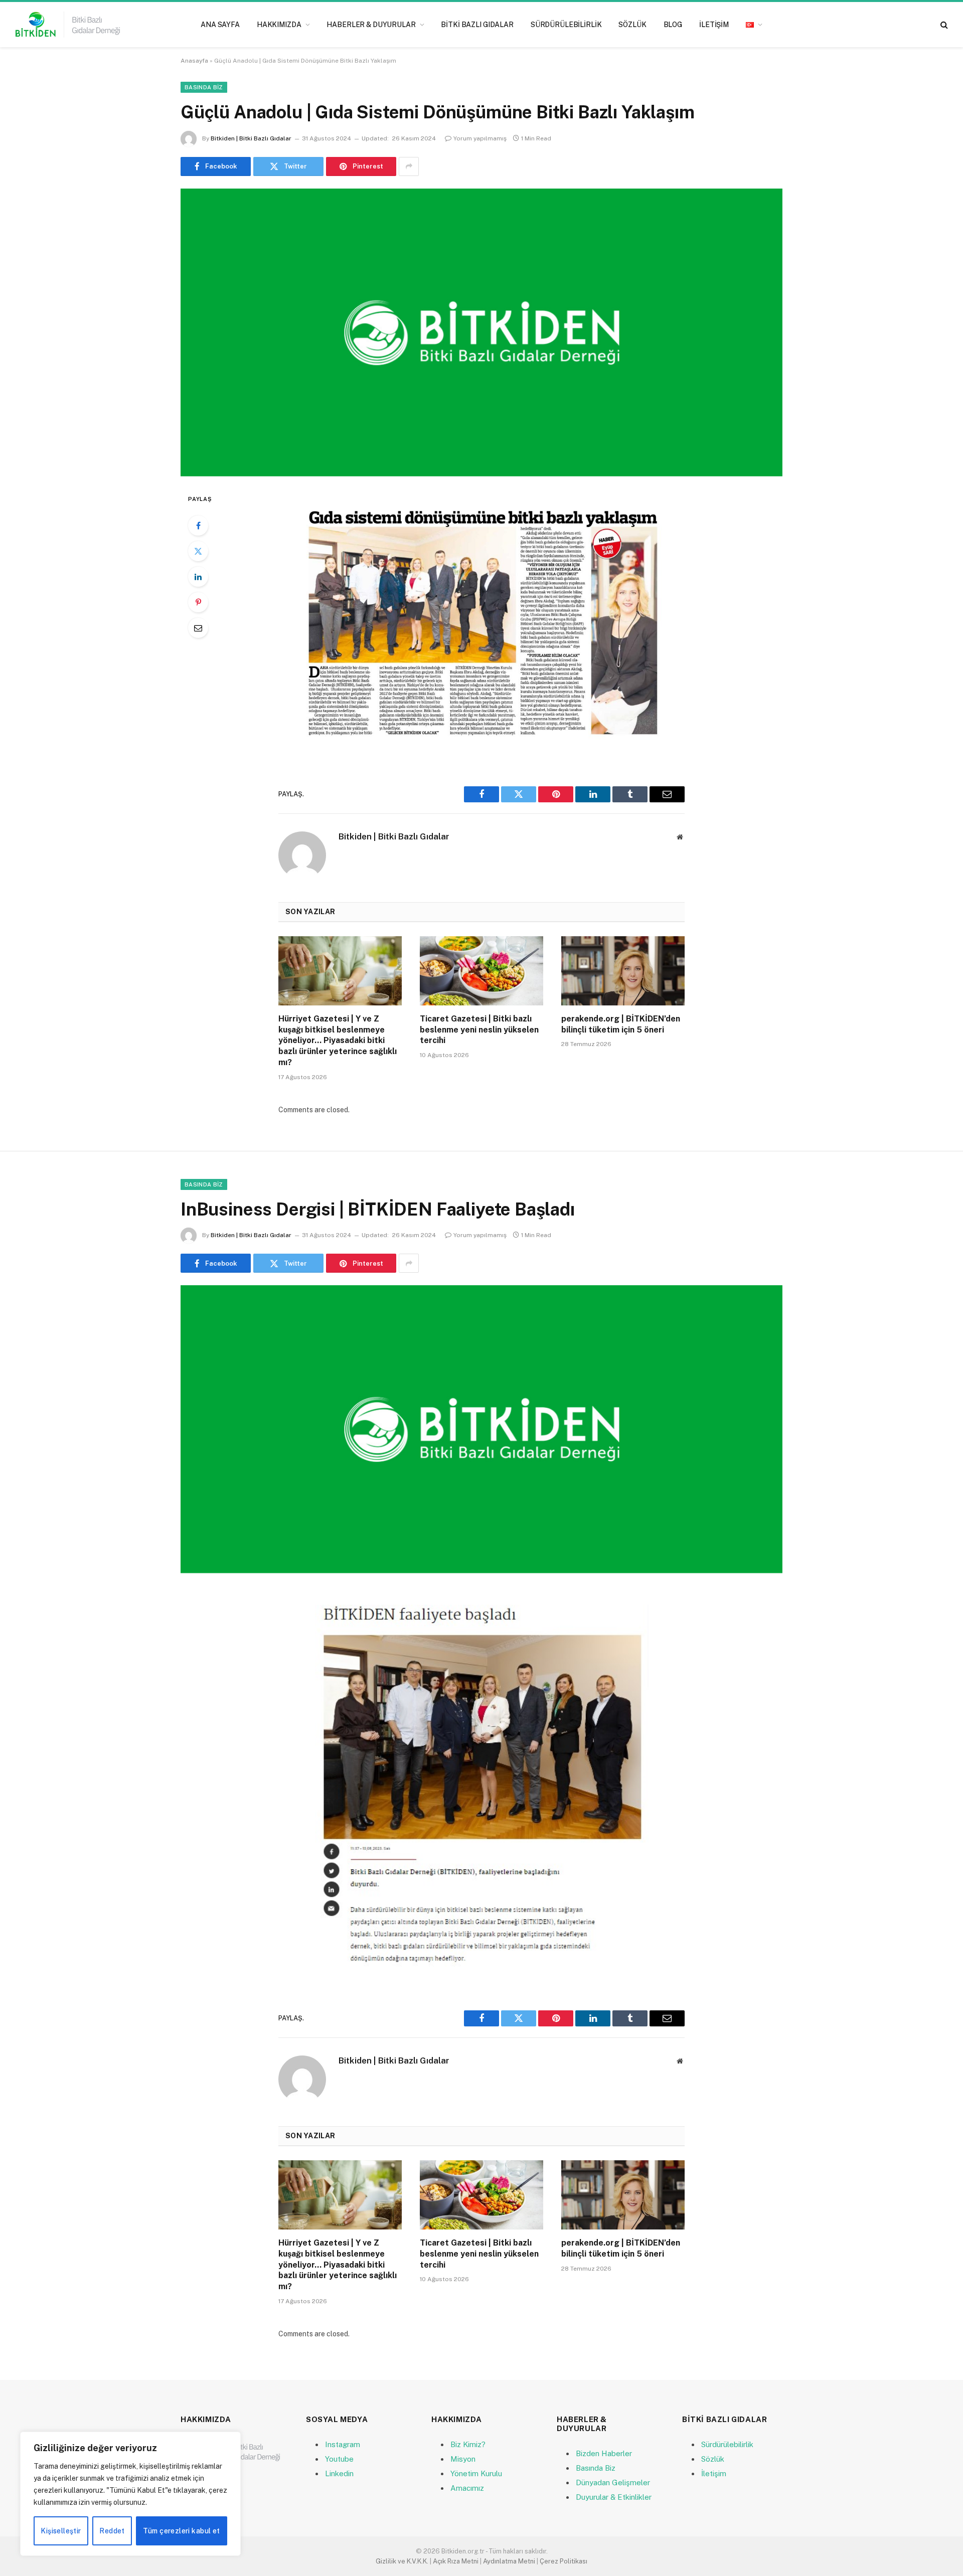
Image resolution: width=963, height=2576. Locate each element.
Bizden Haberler (604, 2453)
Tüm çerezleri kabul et (181, 2531)
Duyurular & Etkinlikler (614, 2497)
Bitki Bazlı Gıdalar (477, 25)
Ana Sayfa (220, 25)
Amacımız (467, 2488)
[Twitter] (198, 551)
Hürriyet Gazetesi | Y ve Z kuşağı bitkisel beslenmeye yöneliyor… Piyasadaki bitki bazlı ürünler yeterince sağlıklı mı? (338, 1041)
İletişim (714, 25)
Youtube (339, 2459)
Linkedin (339, 2473)
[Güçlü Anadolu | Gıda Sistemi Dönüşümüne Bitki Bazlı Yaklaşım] (481, 332)
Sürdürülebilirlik (566, 25)
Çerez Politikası (564, 2561)
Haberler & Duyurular (371, 25)
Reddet (112, 2531)
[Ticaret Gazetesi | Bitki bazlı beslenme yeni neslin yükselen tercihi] (481, 971)
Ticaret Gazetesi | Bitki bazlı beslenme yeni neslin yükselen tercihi (479, 1030)
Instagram (343, 2444)
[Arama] (943, 25)
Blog (673, 25)
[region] (130, 2494)
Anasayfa (194, 61)
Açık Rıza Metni (456, 2561)
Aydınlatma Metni (509, 2561)
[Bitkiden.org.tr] (68, 25)
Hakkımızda (279, 25)
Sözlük (632, 25)
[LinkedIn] (198, 577)
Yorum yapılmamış (480, 138)
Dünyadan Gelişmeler (613, 2482)
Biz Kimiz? (468, 2444)
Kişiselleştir (61, 2531)
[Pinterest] (198, 602)
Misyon (463, 2459)
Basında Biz (204, 87)
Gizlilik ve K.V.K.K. (402, 2561)
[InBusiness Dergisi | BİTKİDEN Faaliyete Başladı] (481, 1429)
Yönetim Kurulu (476, 2473)
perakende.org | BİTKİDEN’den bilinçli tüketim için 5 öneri (621, 1024)
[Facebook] (198, 526)
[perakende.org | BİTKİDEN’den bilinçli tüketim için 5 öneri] (623, 971)
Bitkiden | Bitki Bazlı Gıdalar (251, 138)
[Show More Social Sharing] (409, 166)
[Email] (198, 628)
